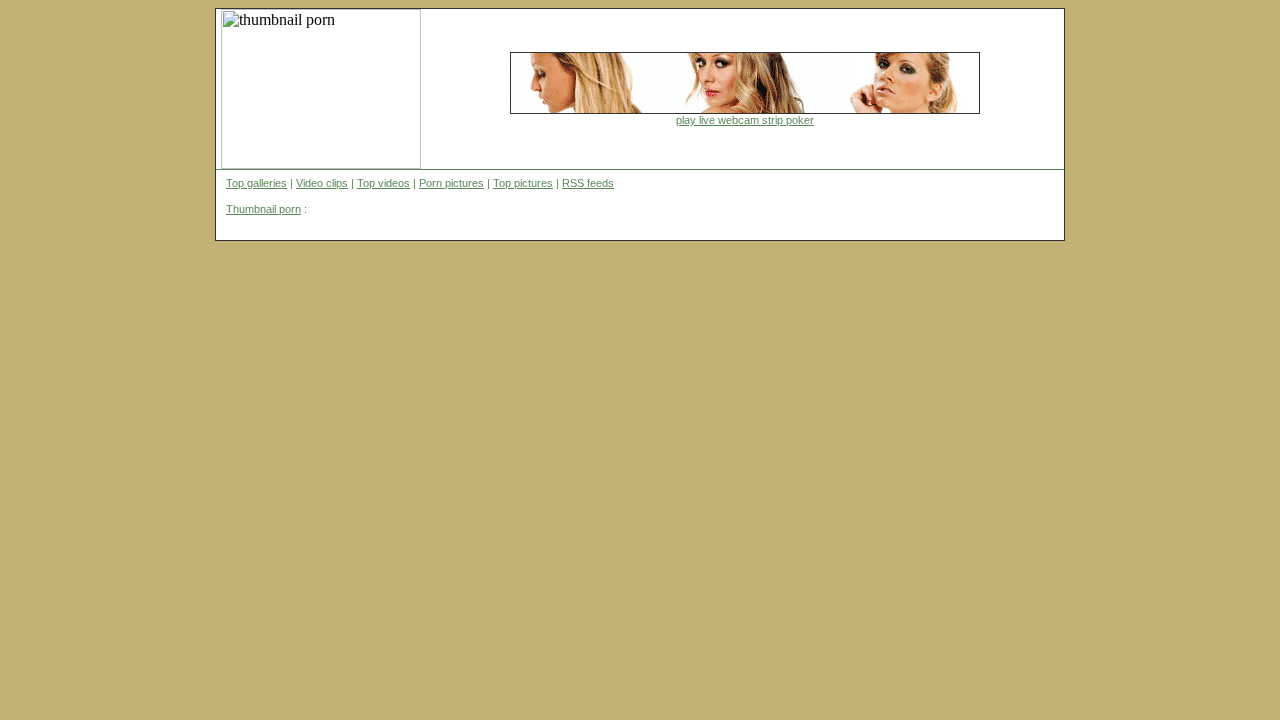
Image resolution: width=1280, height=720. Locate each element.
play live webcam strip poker (745, 120)
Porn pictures (451, 183)
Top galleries (256, 183)
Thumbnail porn (263, 209)
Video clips (322, 183)
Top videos (383, 183)
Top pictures (523, 183)
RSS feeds (588, 183)
